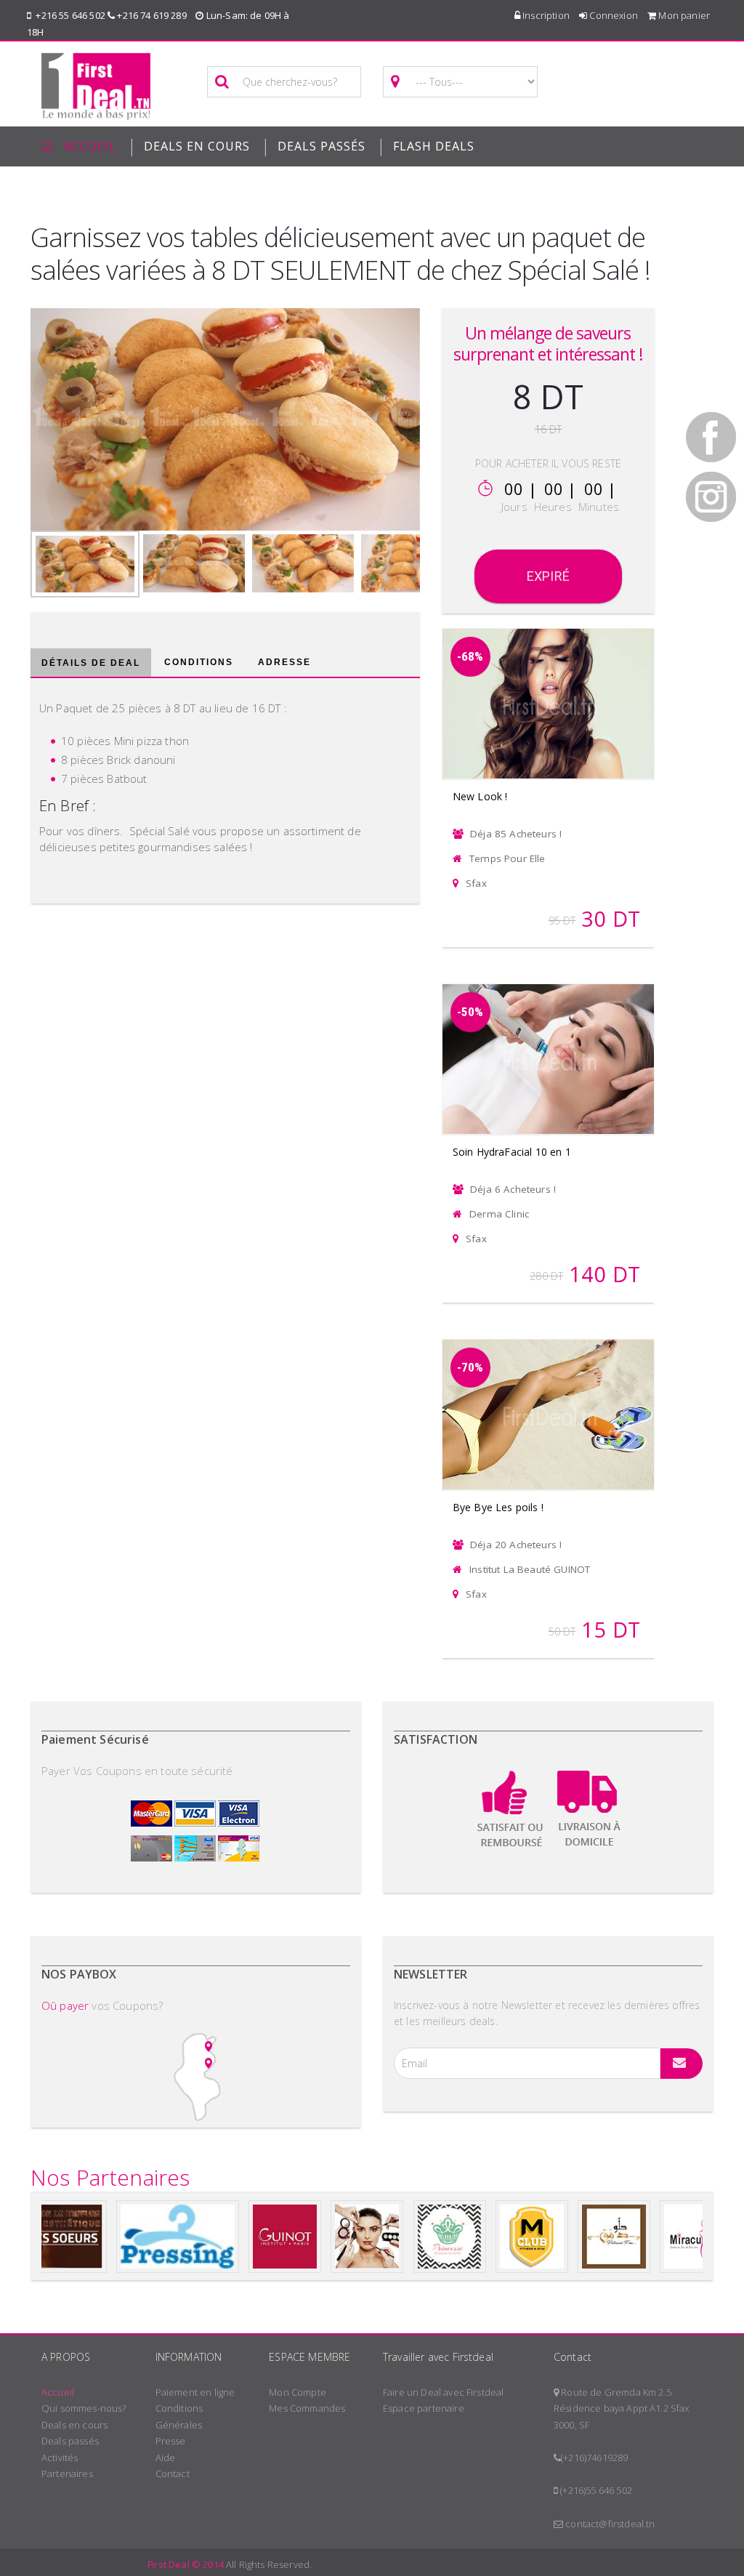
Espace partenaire (424, 2408)
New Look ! (480, 796)
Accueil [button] (90, 146)
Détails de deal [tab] (91, 663)
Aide (166, 2458)
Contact (173, 2474)
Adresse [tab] (284, 662)
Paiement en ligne (195, 2392)
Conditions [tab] (199, 662)
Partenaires (67, 2474)
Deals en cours (74, 2425)
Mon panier (683, 15)
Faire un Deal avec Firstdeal (443, 2392)
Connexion (612, 15)
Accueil (58, 2392)
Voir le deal (549, 685)
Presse (171, 2441)
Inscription (545, 15)
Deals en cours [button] (197, 146)
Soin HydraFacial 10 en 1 (512, 1152)
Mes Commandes (307, 2408)
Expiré (548, 576)
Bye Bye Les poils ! (498, 1507)
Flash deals (434, 146)
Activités (60, 2458)
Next (445, 416)
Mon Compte (298, 2392)
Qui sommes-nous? (84, 2408)
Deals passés (322, 146)
